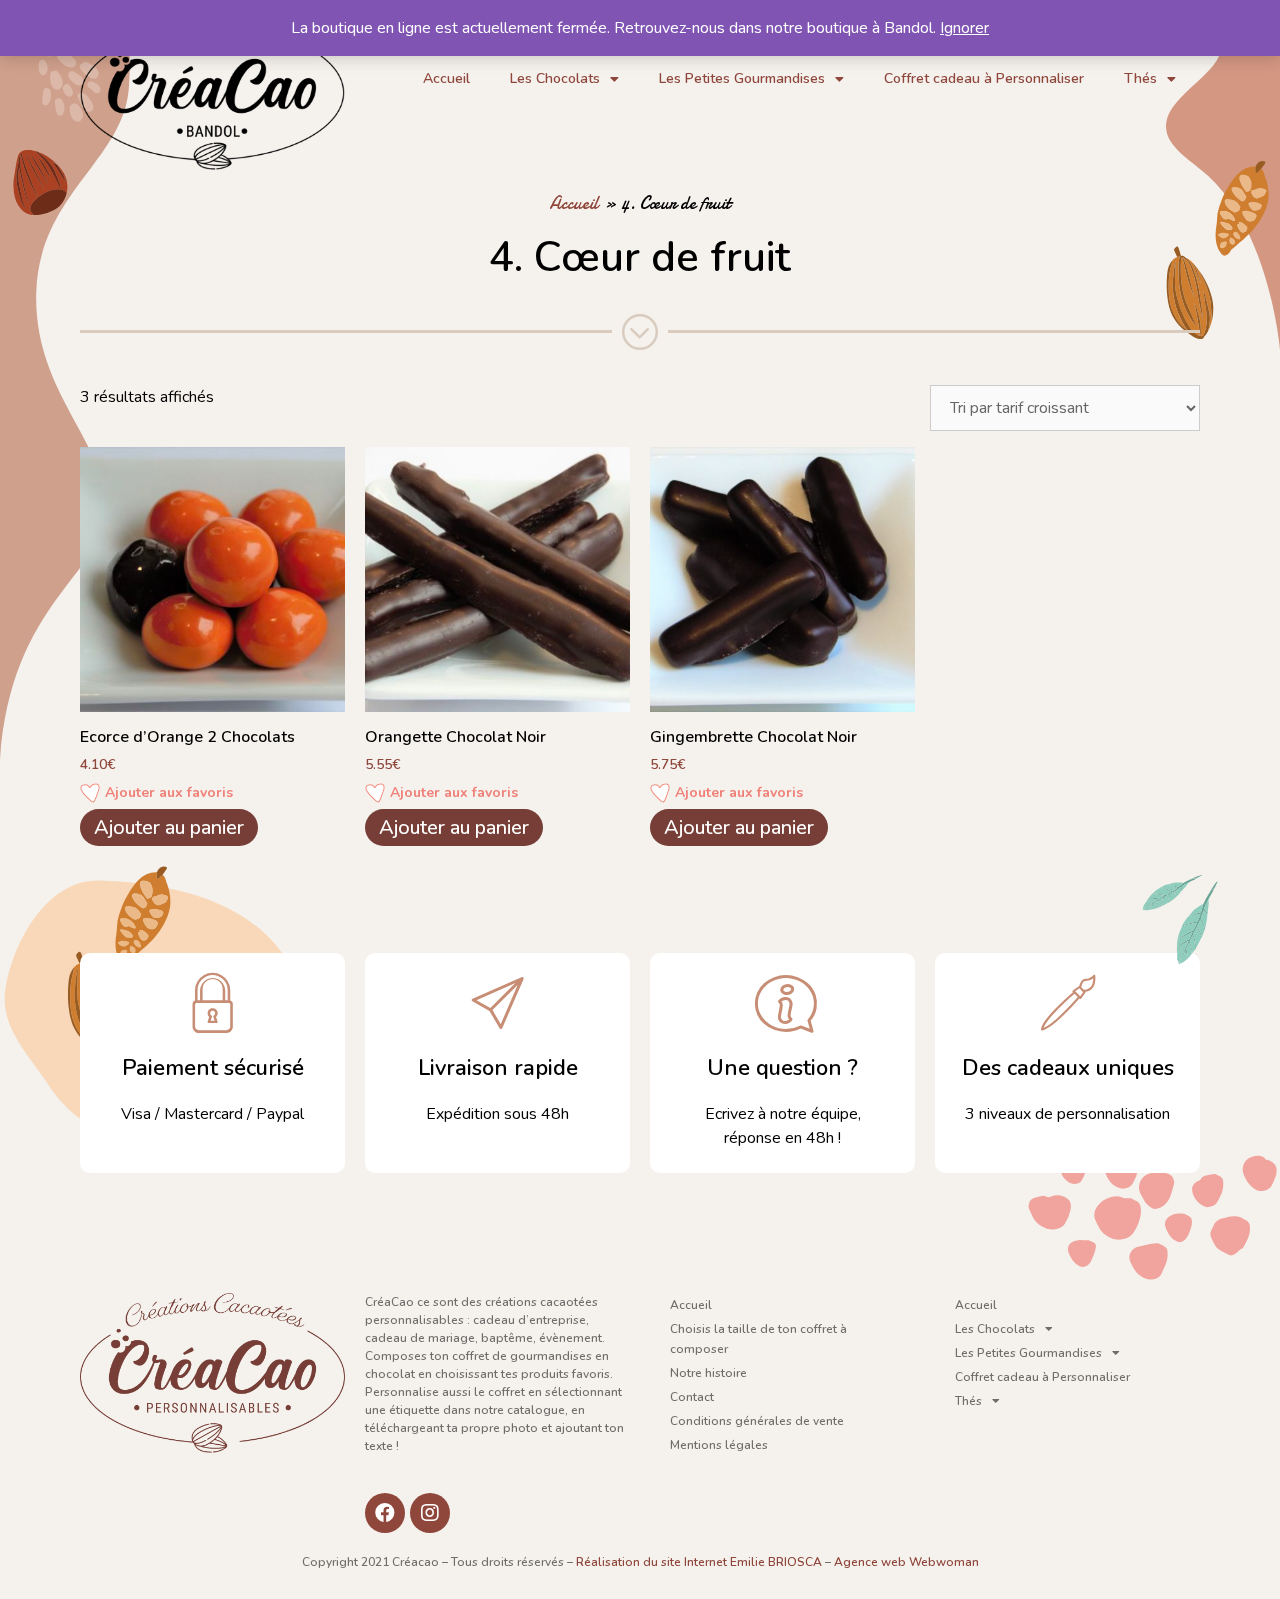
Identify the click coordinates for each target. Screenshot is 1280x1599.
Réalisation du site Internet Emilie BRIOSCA (699, 1562)
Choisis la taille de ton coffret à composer (758, 1339)
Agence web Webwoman (906, 1562)
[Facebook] (385, 1513)
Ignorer (964, 28)
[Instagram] (430, 1513)
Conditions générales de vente (757, 1421)
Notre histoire (708, 1373)
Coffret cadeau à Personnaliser (984, 78)
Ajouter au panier (169, 827)
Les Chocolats (555, 78)
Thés (1140, 78)
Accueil (446, 78)
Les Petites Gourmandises (742, 78)
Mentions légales (719, 1445)
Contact (692, 1397)
